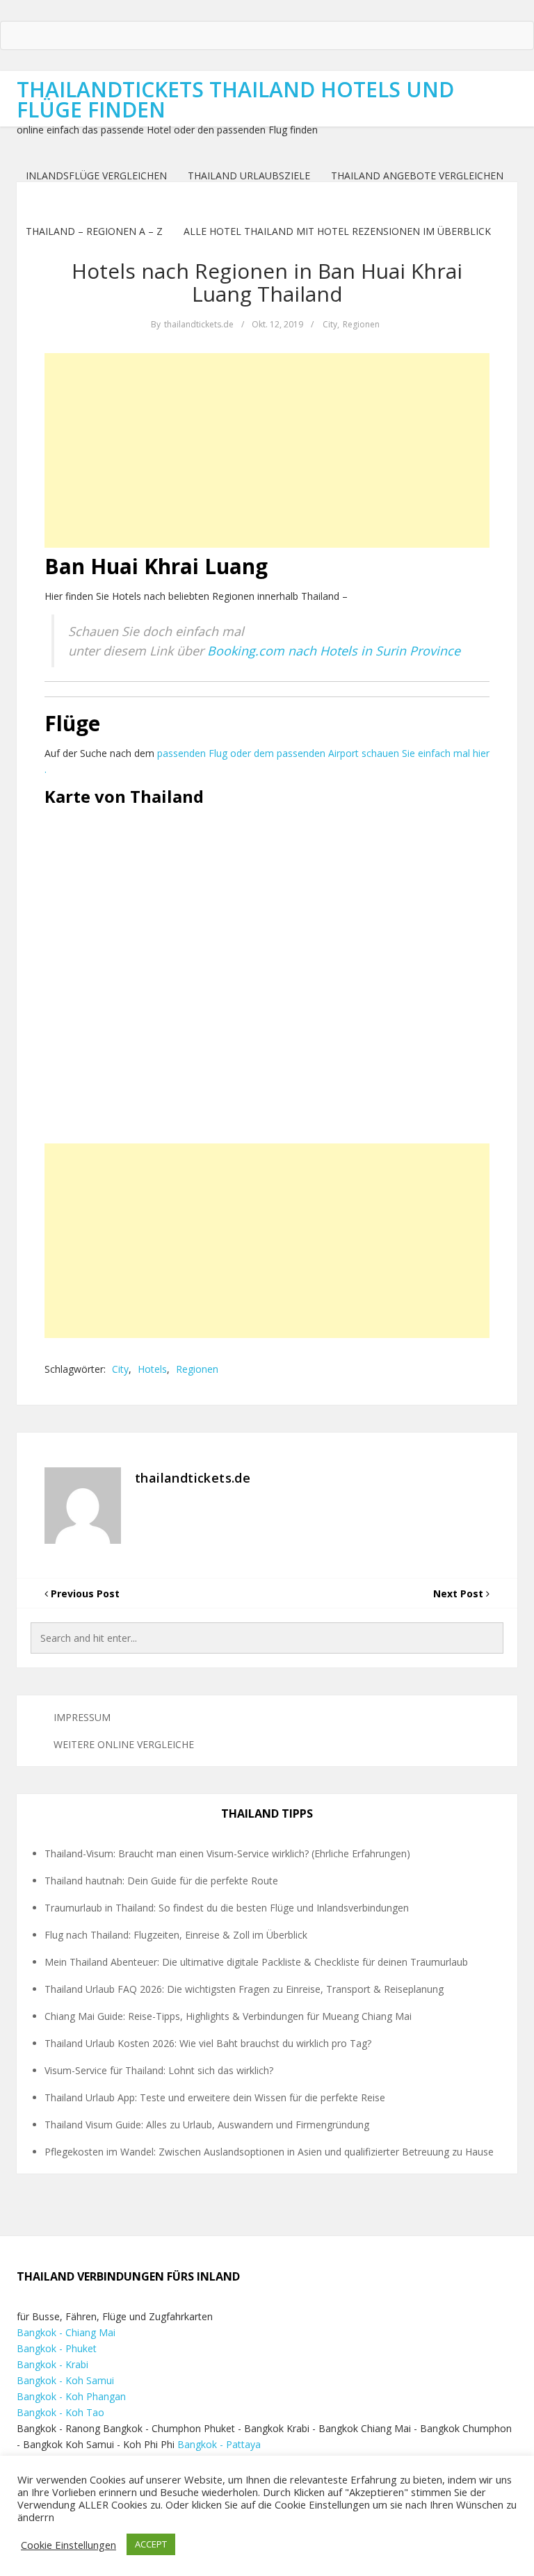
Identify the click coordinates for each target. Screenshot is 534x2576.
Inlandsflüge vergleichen (96, 176)
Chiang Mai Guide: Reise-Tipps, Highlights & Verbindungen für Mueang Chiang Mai (228, 2016)
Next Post (460, 1593)
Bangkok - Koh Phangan (71, 2396)
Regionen (361, 324)
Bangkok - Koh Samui (65, 2380)
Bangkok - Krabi (52, 2364)
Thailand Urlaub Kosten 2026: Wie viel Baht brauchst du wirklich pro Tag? (208, 2043)
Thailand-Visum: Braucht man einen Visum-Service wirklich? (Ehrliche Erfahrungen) (227, 1853)
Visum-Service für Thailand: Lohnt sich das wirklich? (159, 2070)
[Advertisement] (267, 450)
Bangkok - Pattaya (219, 2444)
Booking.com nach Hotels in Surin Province (334, 651)
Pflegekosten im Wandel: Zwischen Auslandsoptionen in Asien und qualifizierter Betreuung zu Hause (269, 2152)
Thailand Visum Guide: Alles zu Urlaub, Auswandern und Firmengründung (207, 2125)
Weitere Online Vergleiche (124, 1744)
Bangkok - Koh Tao (60, 2412)
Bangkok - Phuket (57, 2348)
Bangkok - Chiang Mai (66, 2332)
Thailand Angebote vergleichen (417, 176)
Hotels (152, 1369)
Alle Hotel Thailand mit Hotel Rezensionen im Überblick (337, 231)
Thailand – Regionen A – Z (94, 231)
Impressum (82, 1717)
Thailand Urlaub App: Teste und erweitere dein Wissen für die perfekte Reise (215, 2097)
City (330, 324)
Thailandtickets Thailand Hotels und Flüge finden (235, 99)
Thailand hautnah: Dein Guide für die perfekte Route (161, 1881)
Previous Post (84, 1593)
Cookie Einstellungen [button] (68, 2545)
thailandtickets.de (199, 324)
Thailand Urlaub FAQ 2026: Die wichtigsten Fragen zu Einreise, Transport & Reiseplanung (244, 1989)
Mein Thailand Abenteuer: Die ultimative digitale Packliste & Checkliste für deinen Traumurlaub (256, 1962)
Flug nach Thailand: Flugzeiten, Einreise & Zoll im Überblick (176, 1935)
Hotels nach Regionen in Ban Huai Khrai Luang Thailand (267, 282)
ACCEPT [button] (151, 2544)
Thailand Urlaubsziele (249, 176)
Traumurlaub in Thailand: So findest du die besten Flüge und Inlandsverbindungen (227, 1908)
